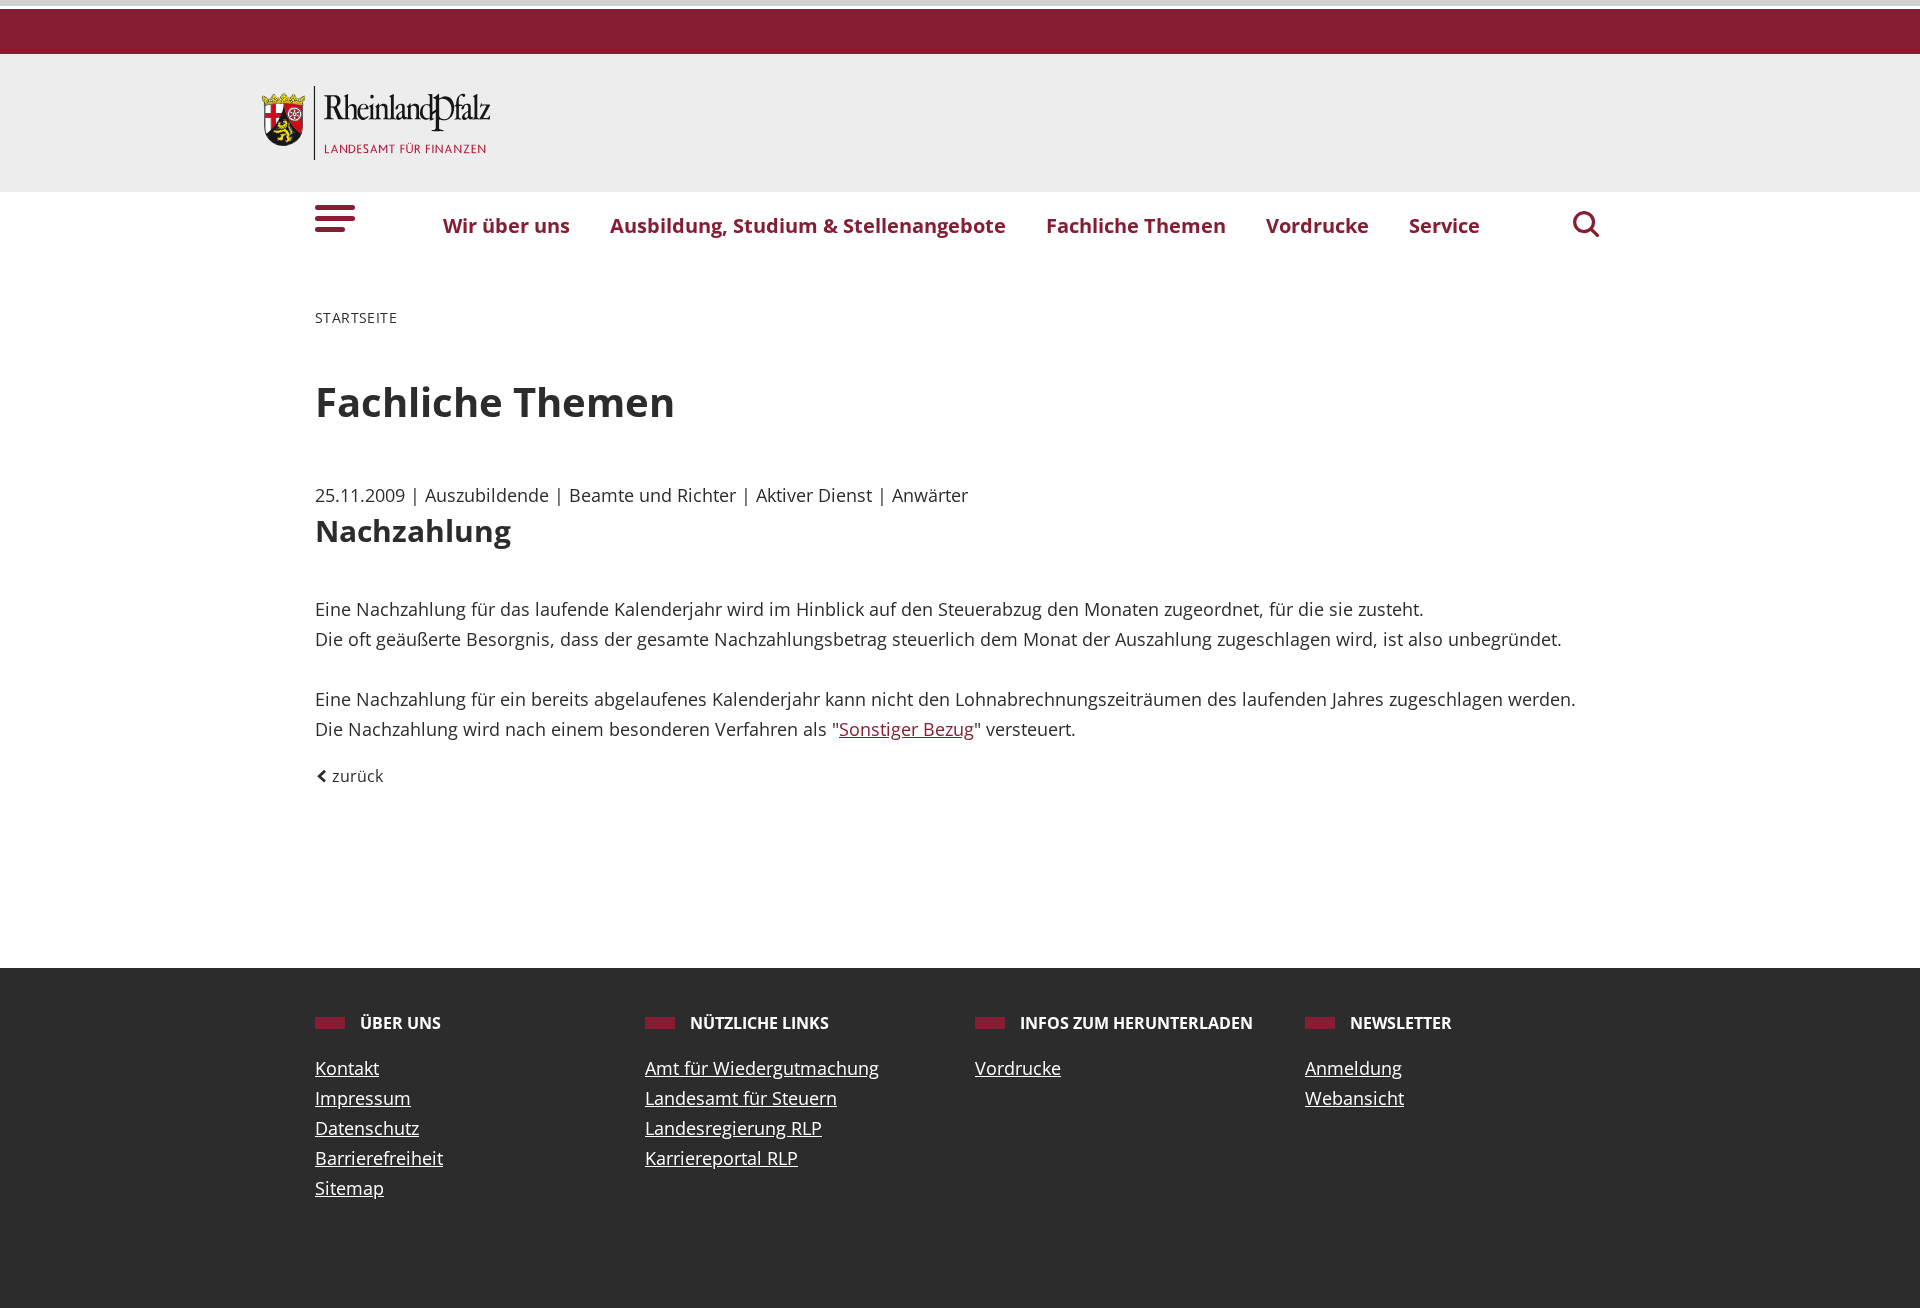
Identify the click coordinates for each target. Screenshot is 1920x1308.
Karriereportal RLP (721, 1158)
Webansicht (1354, 1098)
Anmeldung (1353, 1068)
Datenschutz (367, 1128)
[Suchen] (1586, 226)
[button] (335, 216)
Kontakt (347, 1068)
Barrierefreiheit (379, 1158)
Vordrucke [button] (1317, 225)
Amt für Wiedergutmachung (762, 1068)
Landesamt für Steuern (741, 1098)
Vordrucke (1018, 1068)
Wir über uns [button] (506, 225)
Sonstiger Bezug (906, 729)
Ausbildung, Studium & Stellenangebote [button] (808, 225)
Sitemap (349, 1188)
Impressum (363, 1098)
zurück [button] (355, 776)
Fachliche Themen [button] (1136, 225)
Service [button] (1444, 225)
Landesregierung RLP (733, 1128)
